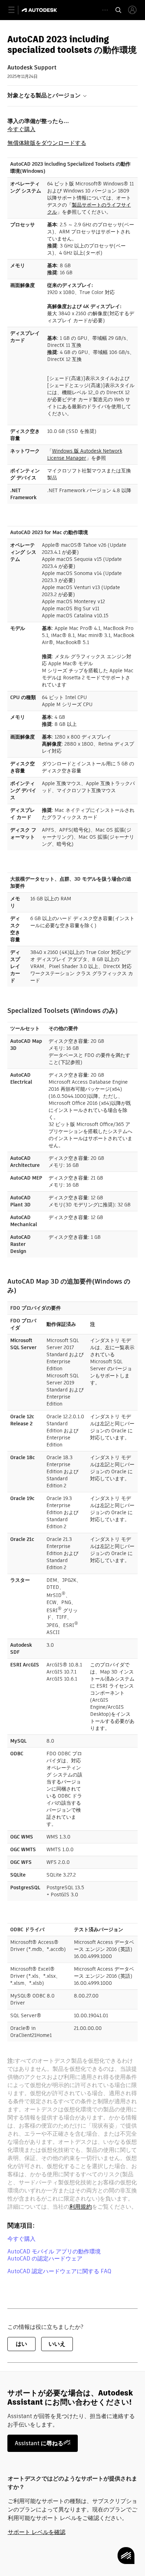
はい (21, 2344)
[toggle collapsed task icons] (105, 10)
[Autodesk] (40, 10)
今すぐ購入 (21, 129)
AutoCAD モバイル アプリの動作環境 (54, 2251)
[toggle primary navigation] (15, 10)
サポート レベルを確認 (37, 2532)
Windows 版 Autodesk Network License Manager (85, 454)
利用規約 (81, 2207)
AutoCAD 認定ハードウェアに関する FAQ (59, 2271)
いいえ (57, 2344)
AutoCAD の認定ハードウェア (45, 2259)
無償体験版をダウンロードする (47, 143)
